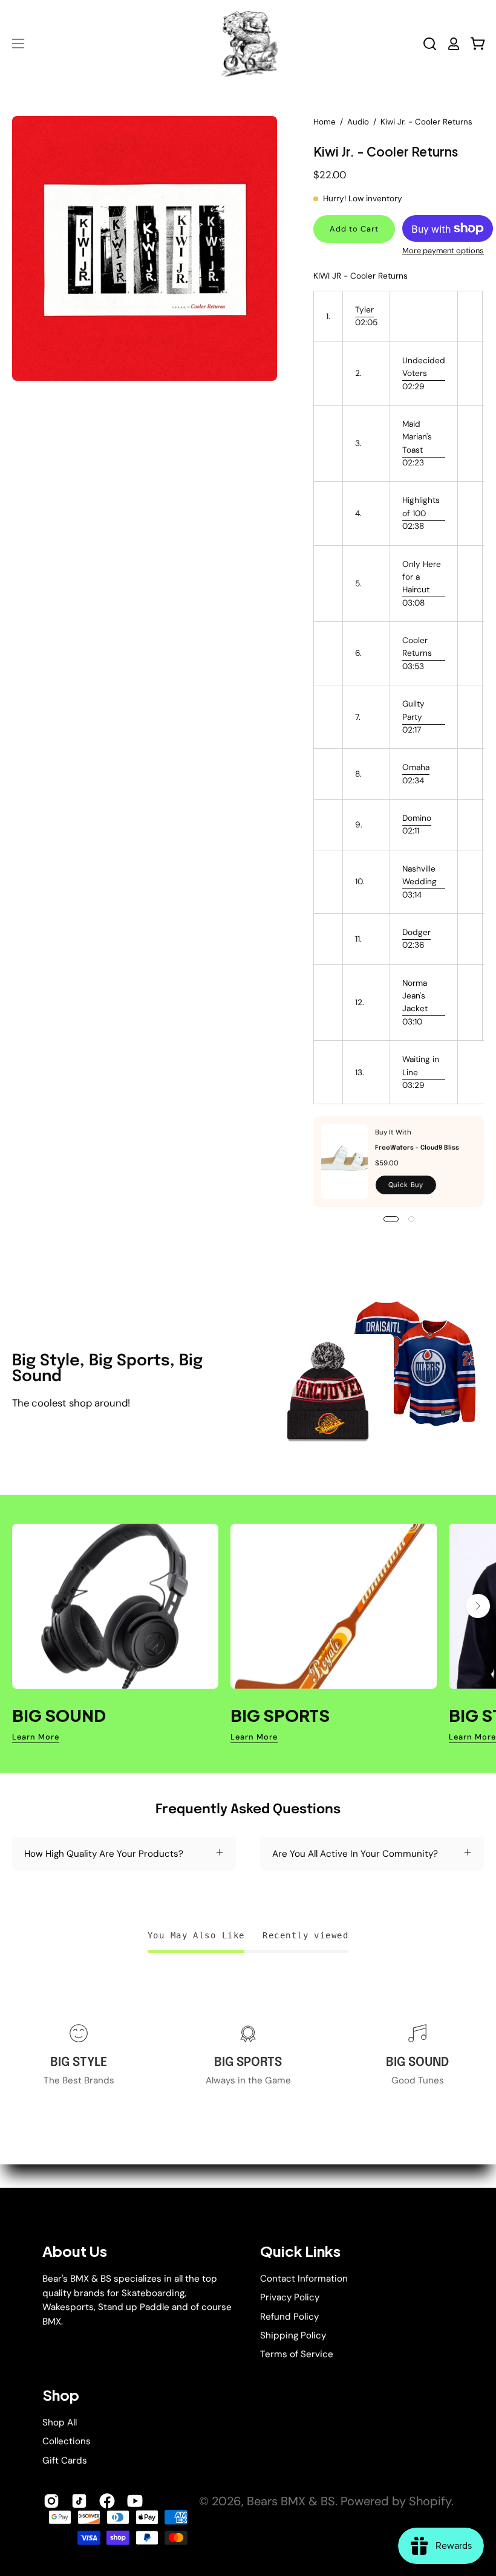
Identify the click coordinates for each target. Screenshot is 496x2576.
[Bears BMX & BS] (248, 44)
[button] (430, 44)
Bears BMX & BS (291, 2501)
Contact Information (304, 2279)
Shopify (430, 2501)
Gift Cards (65, 2460)
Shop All (60, 2422)
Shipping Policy (293, 2335)
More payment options (443, 251)
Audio (358, 122)
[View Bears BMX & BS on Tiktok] (79, 2501)
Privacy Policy (290, 2297)
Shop (61, 2395)
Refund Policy (289, 2316)
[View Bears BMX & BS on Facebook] (107, 2501)
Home (325, 122)
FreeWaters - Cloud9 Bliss (417, 1148)
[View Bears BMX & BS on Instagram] (51, 2501)
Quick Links (300, 2251)
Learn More (36, 1737)
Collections (67, 2441)
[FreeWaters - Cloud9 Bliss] (344, 1162)
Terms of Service (297, 2354)
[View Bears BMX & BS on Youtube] (135, 2501)
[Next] (478, 1606)
